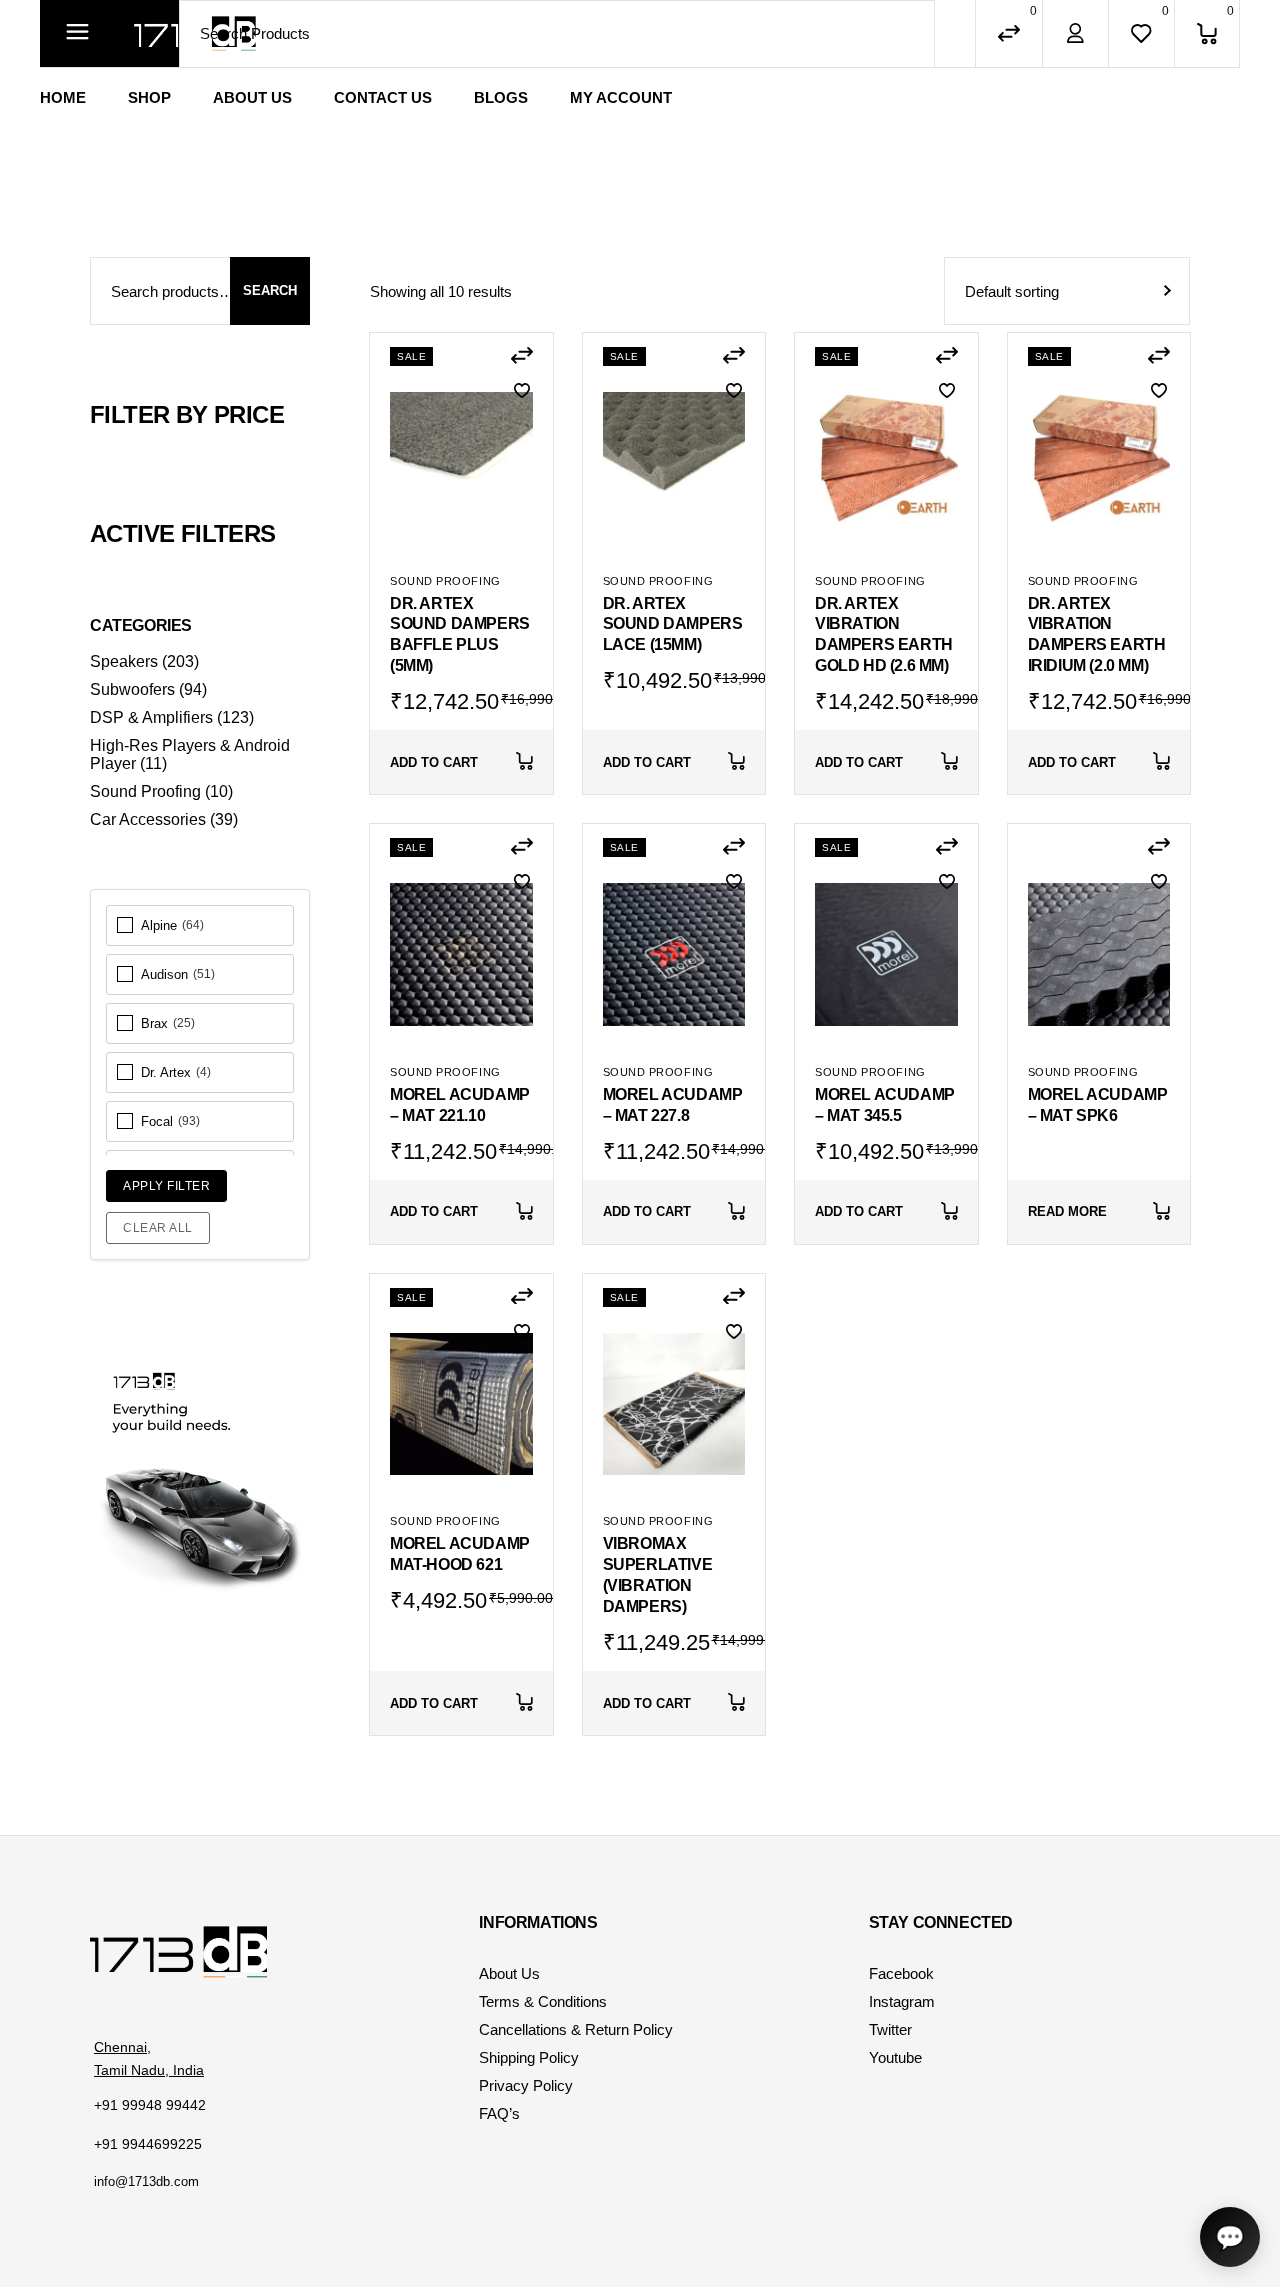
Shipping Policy (529, 2057)
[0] (1207, 33)
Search (270, 290)
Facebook (901, 1973)
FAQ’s (499, 2113)
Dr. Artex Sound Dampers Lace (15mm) (673, 624)
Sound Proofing (445, 581)
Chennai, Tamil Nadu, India (149, 2058)
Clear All (158, 1228)
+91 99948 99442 (150, 2105)
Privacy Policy (526, 2085)
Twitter (890, 2029)
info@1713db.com (146, 2181)
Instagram (902, 2001)
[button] (522, 355)
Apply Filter (166, 1186)
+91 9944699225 (148, 2144)
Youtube (895, 2057)
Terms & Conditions (543, 2001)
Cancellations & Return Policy (576, 2029)
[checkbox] (200, 925)
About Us (509, 1973)
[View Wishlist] (1141, 33)
